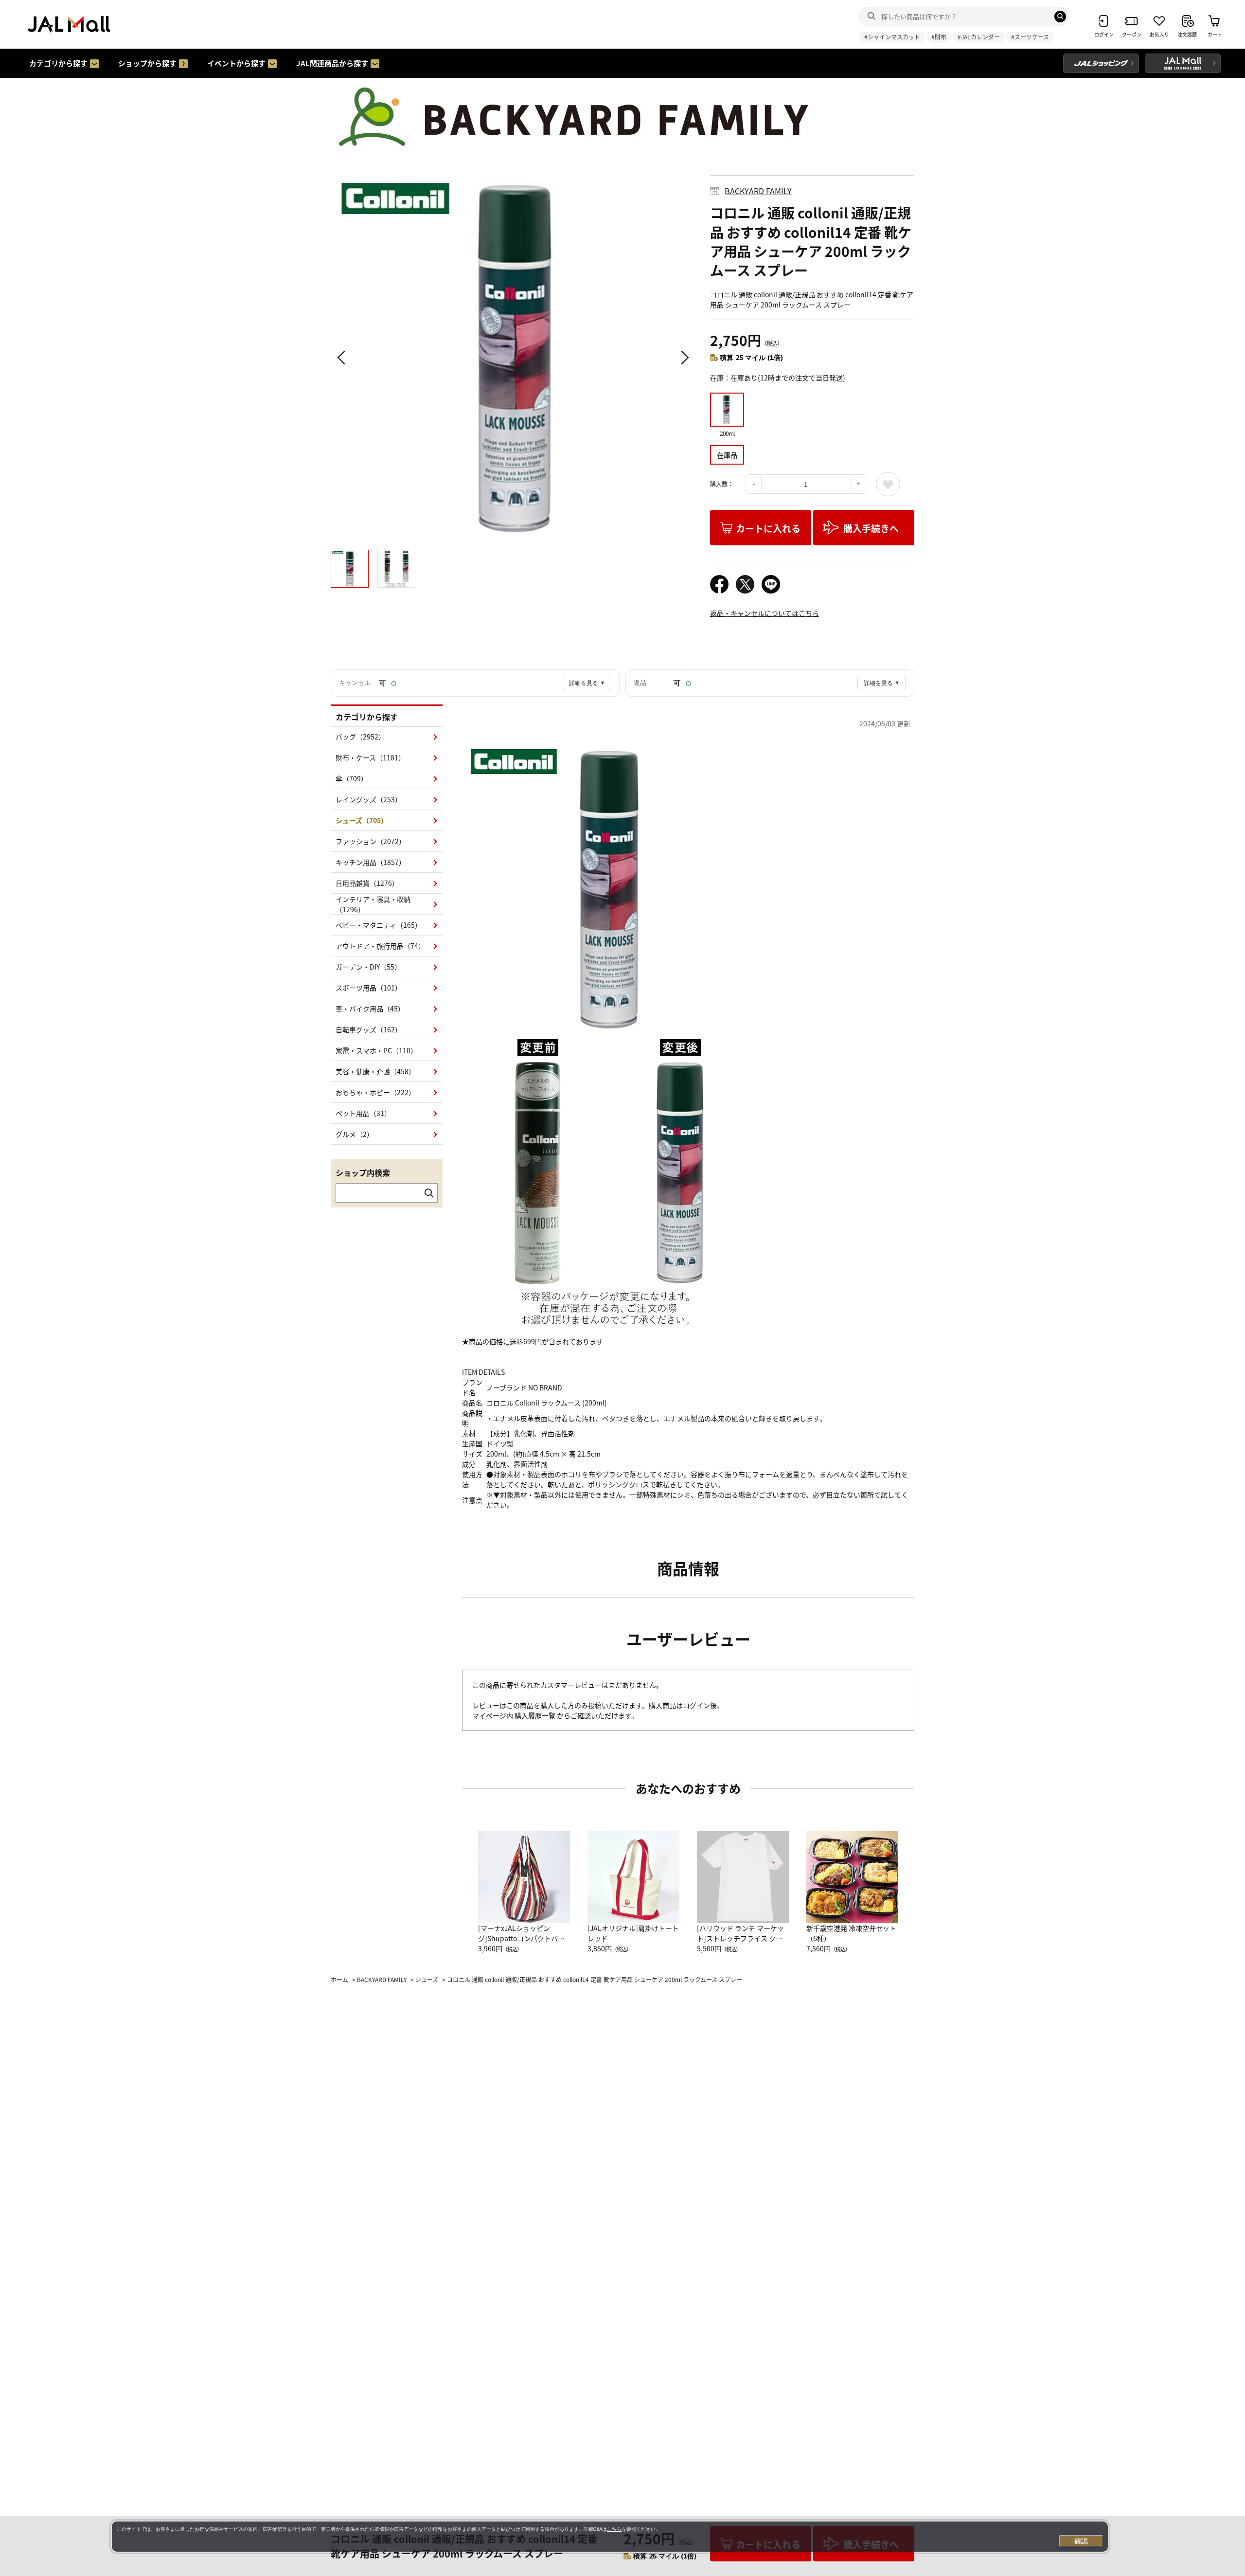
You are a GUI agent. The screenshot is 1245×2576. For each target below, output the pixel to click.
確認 (1081, 2541)
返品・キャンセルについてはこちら (765, 613)
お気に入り (888, 484)
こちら (614, 2529)
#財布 (939, 37)
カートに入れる (768, 528)
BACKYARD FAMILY (758, 191)
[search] (1060, 17)
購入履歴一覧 (536, 1715)
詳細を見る (587, 683)
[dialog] (610, 2537)
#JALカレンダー (979, 37)
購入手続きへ (871, 528)
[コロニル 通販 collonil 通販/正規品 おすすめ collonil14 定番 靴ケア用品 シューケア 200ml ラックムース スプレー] (513, 358)
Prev (343, 358)
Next (683, 358)
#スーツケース (1030, 37)
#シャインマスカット (892, 37)
